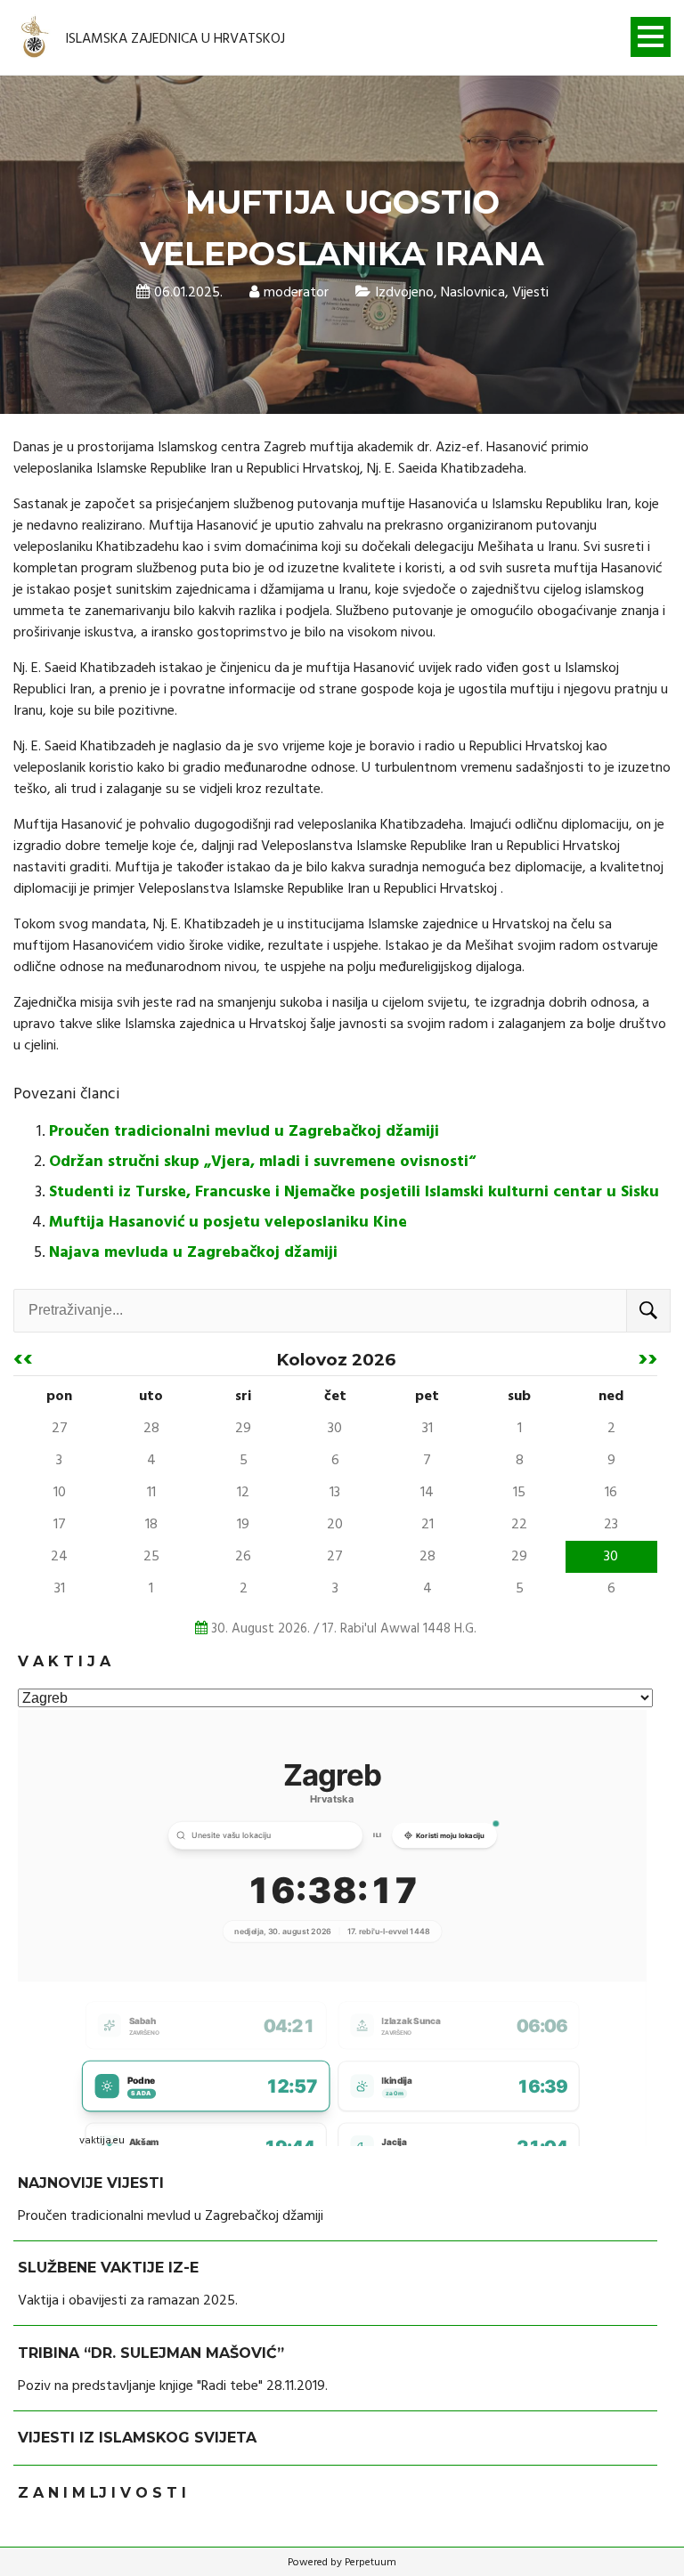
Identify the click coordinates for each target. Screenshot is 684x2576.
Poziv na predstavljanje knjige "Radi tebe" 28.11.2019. (173, 2386)
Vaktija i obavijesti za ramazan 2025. (128, 2301)
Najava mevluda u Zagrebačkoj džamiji (193, 1253)
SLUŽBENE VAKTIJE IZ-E (108, 2268)
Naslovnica (473, 293)
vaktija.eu (102, 2141)
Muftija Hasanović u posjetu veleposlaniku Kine (228, 1223)
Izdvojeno (404, 293)
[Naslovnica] (36, 38)
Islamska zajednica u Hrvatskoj (175, 39)
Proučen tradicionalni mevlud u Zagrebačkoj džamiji (244, 1132)
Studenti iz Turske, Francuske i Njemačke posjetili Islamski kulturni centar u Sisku (354, 1192)
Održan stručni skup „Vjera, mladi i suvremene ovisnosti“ (262, 1162)
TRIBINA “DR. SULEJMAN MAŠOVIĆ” (151, 2353)
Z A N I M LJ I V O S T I (102, 2493)
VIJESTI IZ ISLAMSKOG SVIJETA (137, 2438)
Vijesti (530, 293)
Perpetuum (370, 2563)
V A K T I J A (64, 1661)
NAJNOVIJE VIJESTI (91, 2183)
